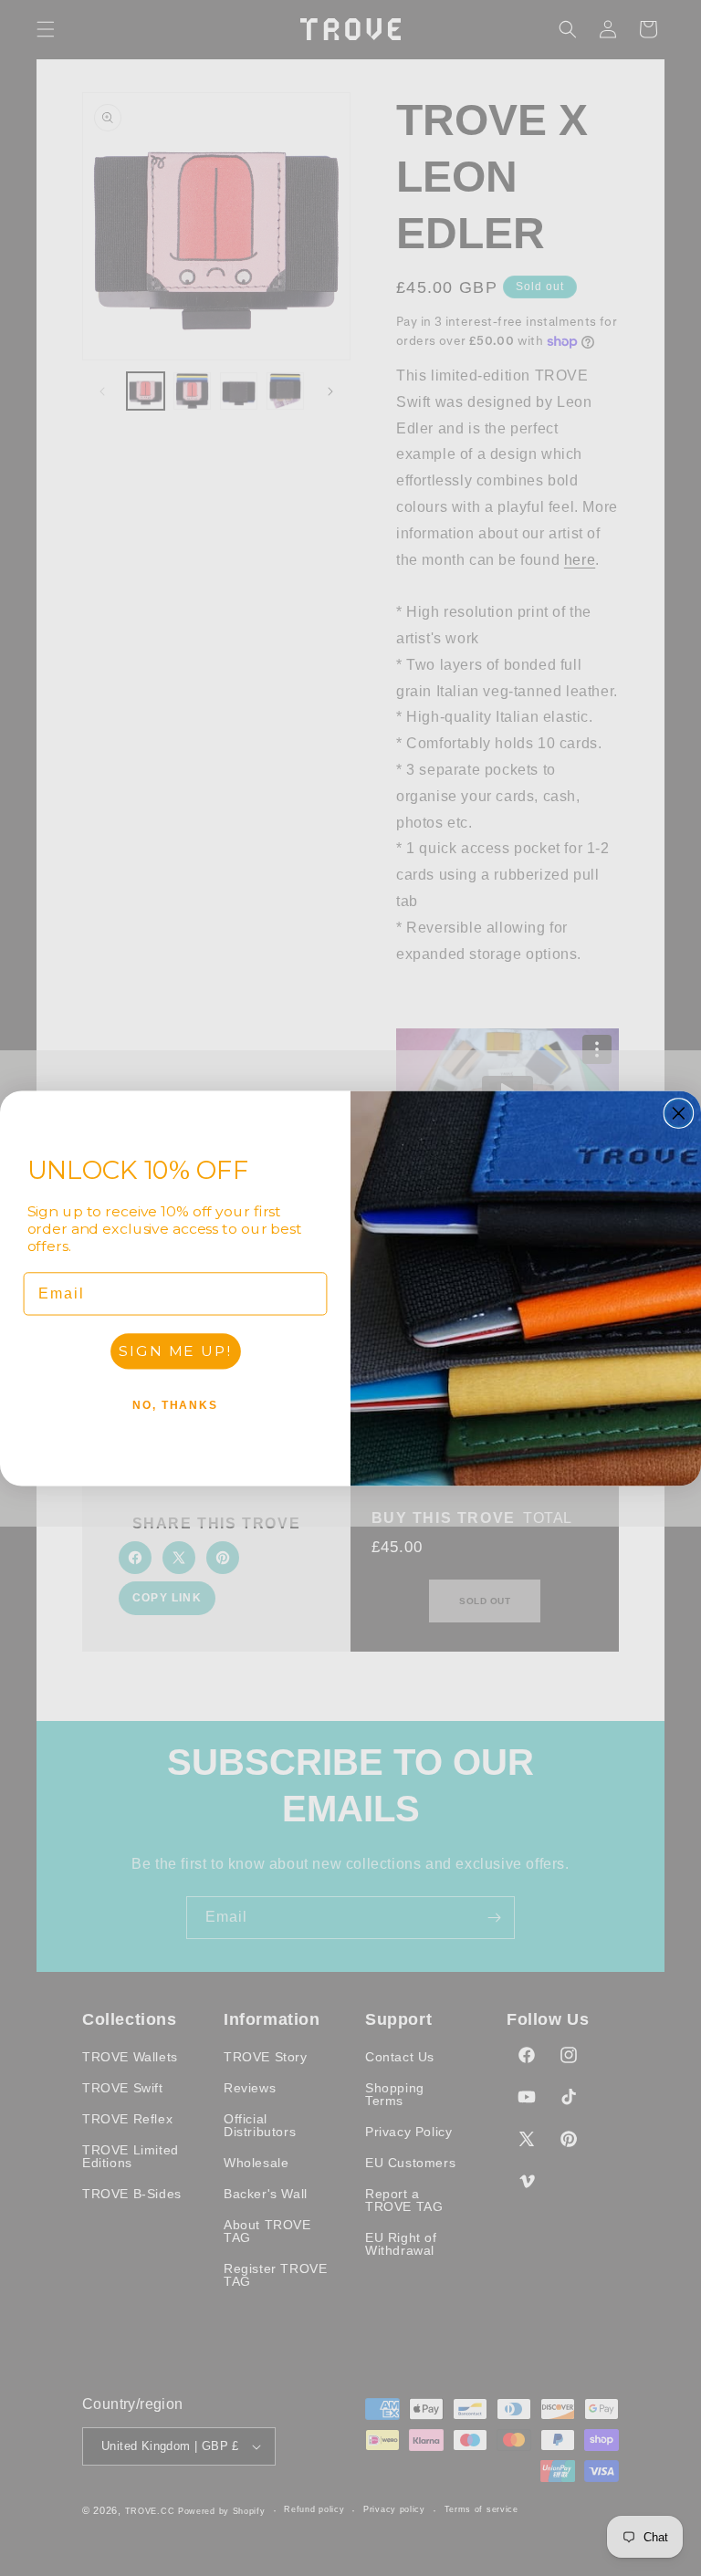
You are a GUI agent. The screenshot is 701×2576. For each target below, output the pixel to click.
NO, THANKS (175, 1404)
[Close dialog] (679, 1113)
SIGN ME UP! (175, 1350)
